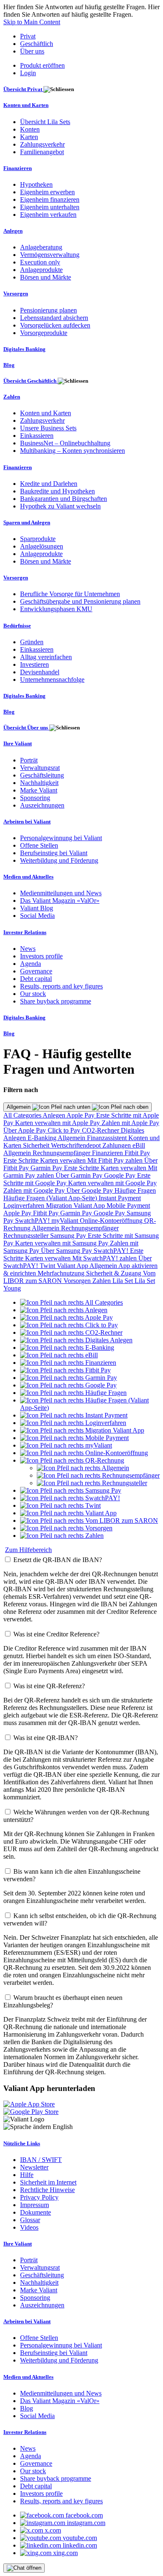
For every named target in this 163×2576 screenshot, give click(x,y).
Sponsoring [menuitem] (35, 798)
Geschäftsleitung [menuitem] (42, 775)
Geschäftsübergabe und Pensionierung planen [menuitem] (80, 601)
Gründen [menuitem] (32, 642)
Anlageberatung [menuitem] (41, 247)
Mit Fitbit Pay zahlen (116, 1160)
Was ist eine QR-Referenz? (49, 1686)
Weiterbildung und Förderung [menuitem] (59, 860)
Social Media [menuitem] (37, 916)
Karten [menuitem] (29, 137)
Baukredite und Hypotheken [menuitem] (57, 491)
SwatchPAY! (33, 1221)
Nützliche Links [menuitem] (22, 2143)
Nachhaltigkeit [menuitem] (39, 783)
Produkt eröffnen (42, 65)
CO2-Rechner (101, 1130)
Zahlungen (117, 1145)
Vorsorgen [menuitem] (16, 293)
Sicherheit (37, 1145)
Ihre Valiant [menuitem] (18, 743)
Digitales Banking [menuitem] (24, 349)
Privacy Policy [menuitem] (39, 2197)
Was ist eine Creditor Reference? (56, 1634)
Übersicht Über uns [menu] (26, 728)
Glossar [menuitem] (30, 2220)
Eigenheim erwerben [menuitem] (47, 192)
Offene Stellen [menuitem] (39, 845)
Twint (48, 1266)
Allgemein (19, 1107)
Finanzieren (108, 1153)
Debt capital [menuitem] (36, 979)
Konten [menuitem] (30, 129)
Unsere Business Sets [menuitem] (48, 428)
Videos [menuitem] (29, 2227)
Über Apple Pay (25, 1130)
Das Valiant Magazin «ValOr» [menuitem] (60, 901)
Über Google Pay (90, 1190)
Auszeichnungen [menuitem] (42, 805)
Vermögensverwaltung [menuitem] (50, 255)
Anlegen (55, 1115)
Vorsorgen (78, 1281)
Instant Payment (120, 1198)
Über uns (32, 51)
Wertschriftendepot (77, 1145)
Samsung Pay (69, 1236)
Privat (28, 36)
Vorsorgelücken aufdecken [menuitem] (55, 325)
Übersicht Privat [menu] (23, 89)
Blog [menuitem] (9, 365)
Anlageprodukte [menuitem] (41, 270)
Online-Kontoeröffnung (112, 1221)
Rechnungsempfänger (62, 1153)
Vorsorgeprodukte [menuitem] (44, 333)
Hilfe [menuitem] (27, 2175)
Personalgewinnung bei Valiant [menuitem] (61, 838)
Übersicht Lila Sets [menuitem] (45, 122)
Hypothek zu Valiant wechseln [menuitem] (60, 506)
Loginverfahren (25, 1205)
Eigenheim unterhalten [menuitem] (50, 207)
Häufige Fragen (135, 1190)
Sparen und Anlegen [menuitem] (27, 522)
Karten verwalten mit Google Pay (112, 1183)
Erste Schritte (22, 1160)
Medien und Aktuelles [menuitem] (28, 877)
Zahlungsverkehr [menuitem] (42, 144)
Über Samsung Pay (67, 1251)
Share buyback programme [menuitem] (56, 1001)
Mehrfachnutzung (62, 1273)
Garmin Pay (47, 1168)
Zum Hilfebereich (28, 1550)
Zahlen (102, 1281)
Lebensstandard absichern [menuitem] (54, 318)
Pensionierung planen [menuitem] (48, 310)
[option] (71, 1302)
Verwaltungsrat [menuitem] (40, 768)
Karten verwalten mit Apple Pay (58, 1123)
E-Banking (43, 1138)
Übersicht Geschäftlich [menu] (31, 381)
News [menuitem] (28, 949)
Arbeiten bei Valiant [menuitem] (27, 822)
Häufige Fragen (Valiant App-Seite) (51, 1198)
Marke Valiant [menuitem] (39, 790)
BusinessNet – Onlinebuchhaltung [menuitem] (65, 443)
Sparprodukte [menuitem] (38, 539)
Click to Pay (65, 1130)
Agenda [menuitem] (31, 964)
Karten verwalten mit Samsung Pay (62, 1243)
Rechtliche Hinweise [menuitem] (47, 2190)
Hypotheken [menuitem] (36, 184)
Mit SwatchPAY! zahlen (105, 1258)
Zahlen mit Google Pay (35, 1190)
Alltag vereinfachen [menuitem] (46, 657)
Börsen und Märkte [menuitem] (46, 277)
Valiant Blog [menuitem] (37, 908)
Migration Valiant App (76, 1205)
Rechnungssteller (27, 1236)
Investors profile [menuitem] (41, 956)
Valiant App (73, 1266)
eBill (139, 1145)
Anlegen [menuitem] (13, 231)
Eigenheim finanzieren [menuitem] (50, 199)
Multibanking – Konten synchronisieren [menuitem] (73, 451)
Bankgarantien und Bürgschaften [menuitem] (64, 499)
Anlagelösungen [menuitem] (42, 546)
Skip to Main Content (32, 22)
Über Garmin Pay (80, 1175)
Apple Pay (81, 1115)
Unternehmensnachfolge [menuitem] (52, 680)
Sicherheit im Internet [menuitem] (48, 2182)
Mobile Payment (128, 1205)
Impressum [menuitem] (34, 2205)
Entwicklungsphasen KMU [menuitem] (56, 609)
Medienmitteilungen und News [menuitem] (61, 893)
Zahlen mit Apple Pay (130, 1123)
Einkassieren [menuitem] (37, 436)
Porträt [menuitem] (29, 760)
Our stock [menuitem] (33, 994)
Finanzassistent (108, 1138)
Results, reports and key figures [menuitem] (61, 986)
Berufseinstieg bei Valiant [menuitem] (54, 853)
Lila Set (124, 1281)
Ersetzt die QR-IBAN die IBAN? (58, 1560)
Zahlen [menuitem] (12, 397)
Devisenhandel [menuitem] (40, 672)
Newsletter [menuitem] (34, 2167)
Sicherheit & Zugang (115, 1273)
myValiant (66, 1221)
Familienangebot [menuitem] (42, 152)
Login (28, 73)
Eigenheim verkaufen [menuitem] (48, 215)
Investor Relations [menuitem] (25, 932)
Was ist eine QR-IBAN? (46, 1738)
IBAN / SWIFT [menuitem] (41, 2160)
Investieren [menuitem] (34, 664)
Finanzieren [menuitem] (18, 168)
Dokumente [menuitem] (36, 2212)
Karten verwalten (64, 1160)
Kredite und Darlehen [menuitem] (49, 484)
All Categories (23, 1115)
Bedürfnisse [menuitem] (17, 626)
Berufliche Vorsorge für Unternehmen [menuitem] (70, 594)
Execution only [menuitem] (40, 262)
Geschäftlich (37, 44)
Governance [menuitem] (36, 971)
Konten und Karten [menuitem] (26, 105)
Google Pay (121, 1175)
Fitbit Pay (137, 1153)
